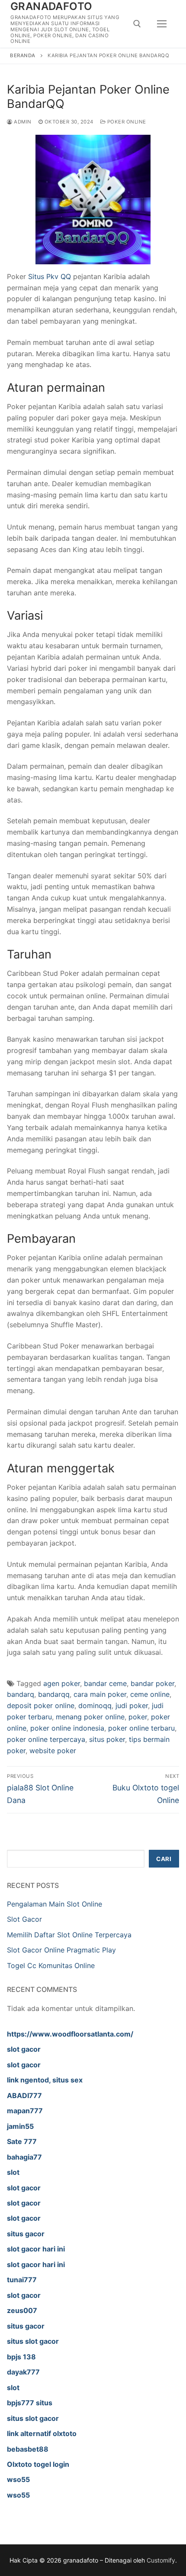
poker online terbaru (141, 1728)
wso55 (18, 2479)
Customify (161, 2560)
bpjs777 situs (30, 2403)
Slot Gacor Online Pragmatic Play (61, 1950)
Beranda (23, 55)
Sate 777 (22, 2141)
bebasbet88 (28, 2449)
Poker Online (126, 122)
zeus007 (22, 2310)
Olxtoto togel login (38, 2464)
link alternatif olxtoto (42, 2433)
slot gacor (24, 2049)
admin (22, 122)
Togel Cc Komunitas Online (51, 1965)
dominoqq (95, 1705)
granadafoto (51, 6)
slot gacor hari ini (36, 2249)
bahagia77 (24, 2157)
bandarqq (54, 1694)
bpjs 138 (21, 2357)
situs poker (107, 1739)
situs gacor (26, 2234)
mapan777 (25, 2111)
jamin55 (20, 2126)
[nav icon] (162, 24)
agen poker (62, 1683)
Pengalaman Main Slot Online (55, 1904)
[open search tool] (137, 24)
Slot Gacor (24, 1919)
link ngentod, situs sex (45, 2080)
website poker (53, 1751)
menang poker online (90, 1717)
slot (13, 2172)
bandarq (21, 1694)
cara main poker (100, 1694)
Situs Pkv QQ (50, 276)
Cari (164, 1859)
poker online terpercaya (46, 1739)
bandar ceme (105, 1683)
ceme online (150, 1694)
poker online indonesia (67, 1728)
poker (138, 1717)
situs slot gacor (33, 2341)
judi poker (132, 1705)
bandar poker (152, 1683)
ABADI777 (24, 2095)
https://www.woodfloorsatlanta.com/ (70, 2034)
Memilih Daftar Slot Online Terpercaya (69, 1935)
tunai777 (22, 2280)
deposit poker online (41, 1705)
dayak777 (23, 2372)
